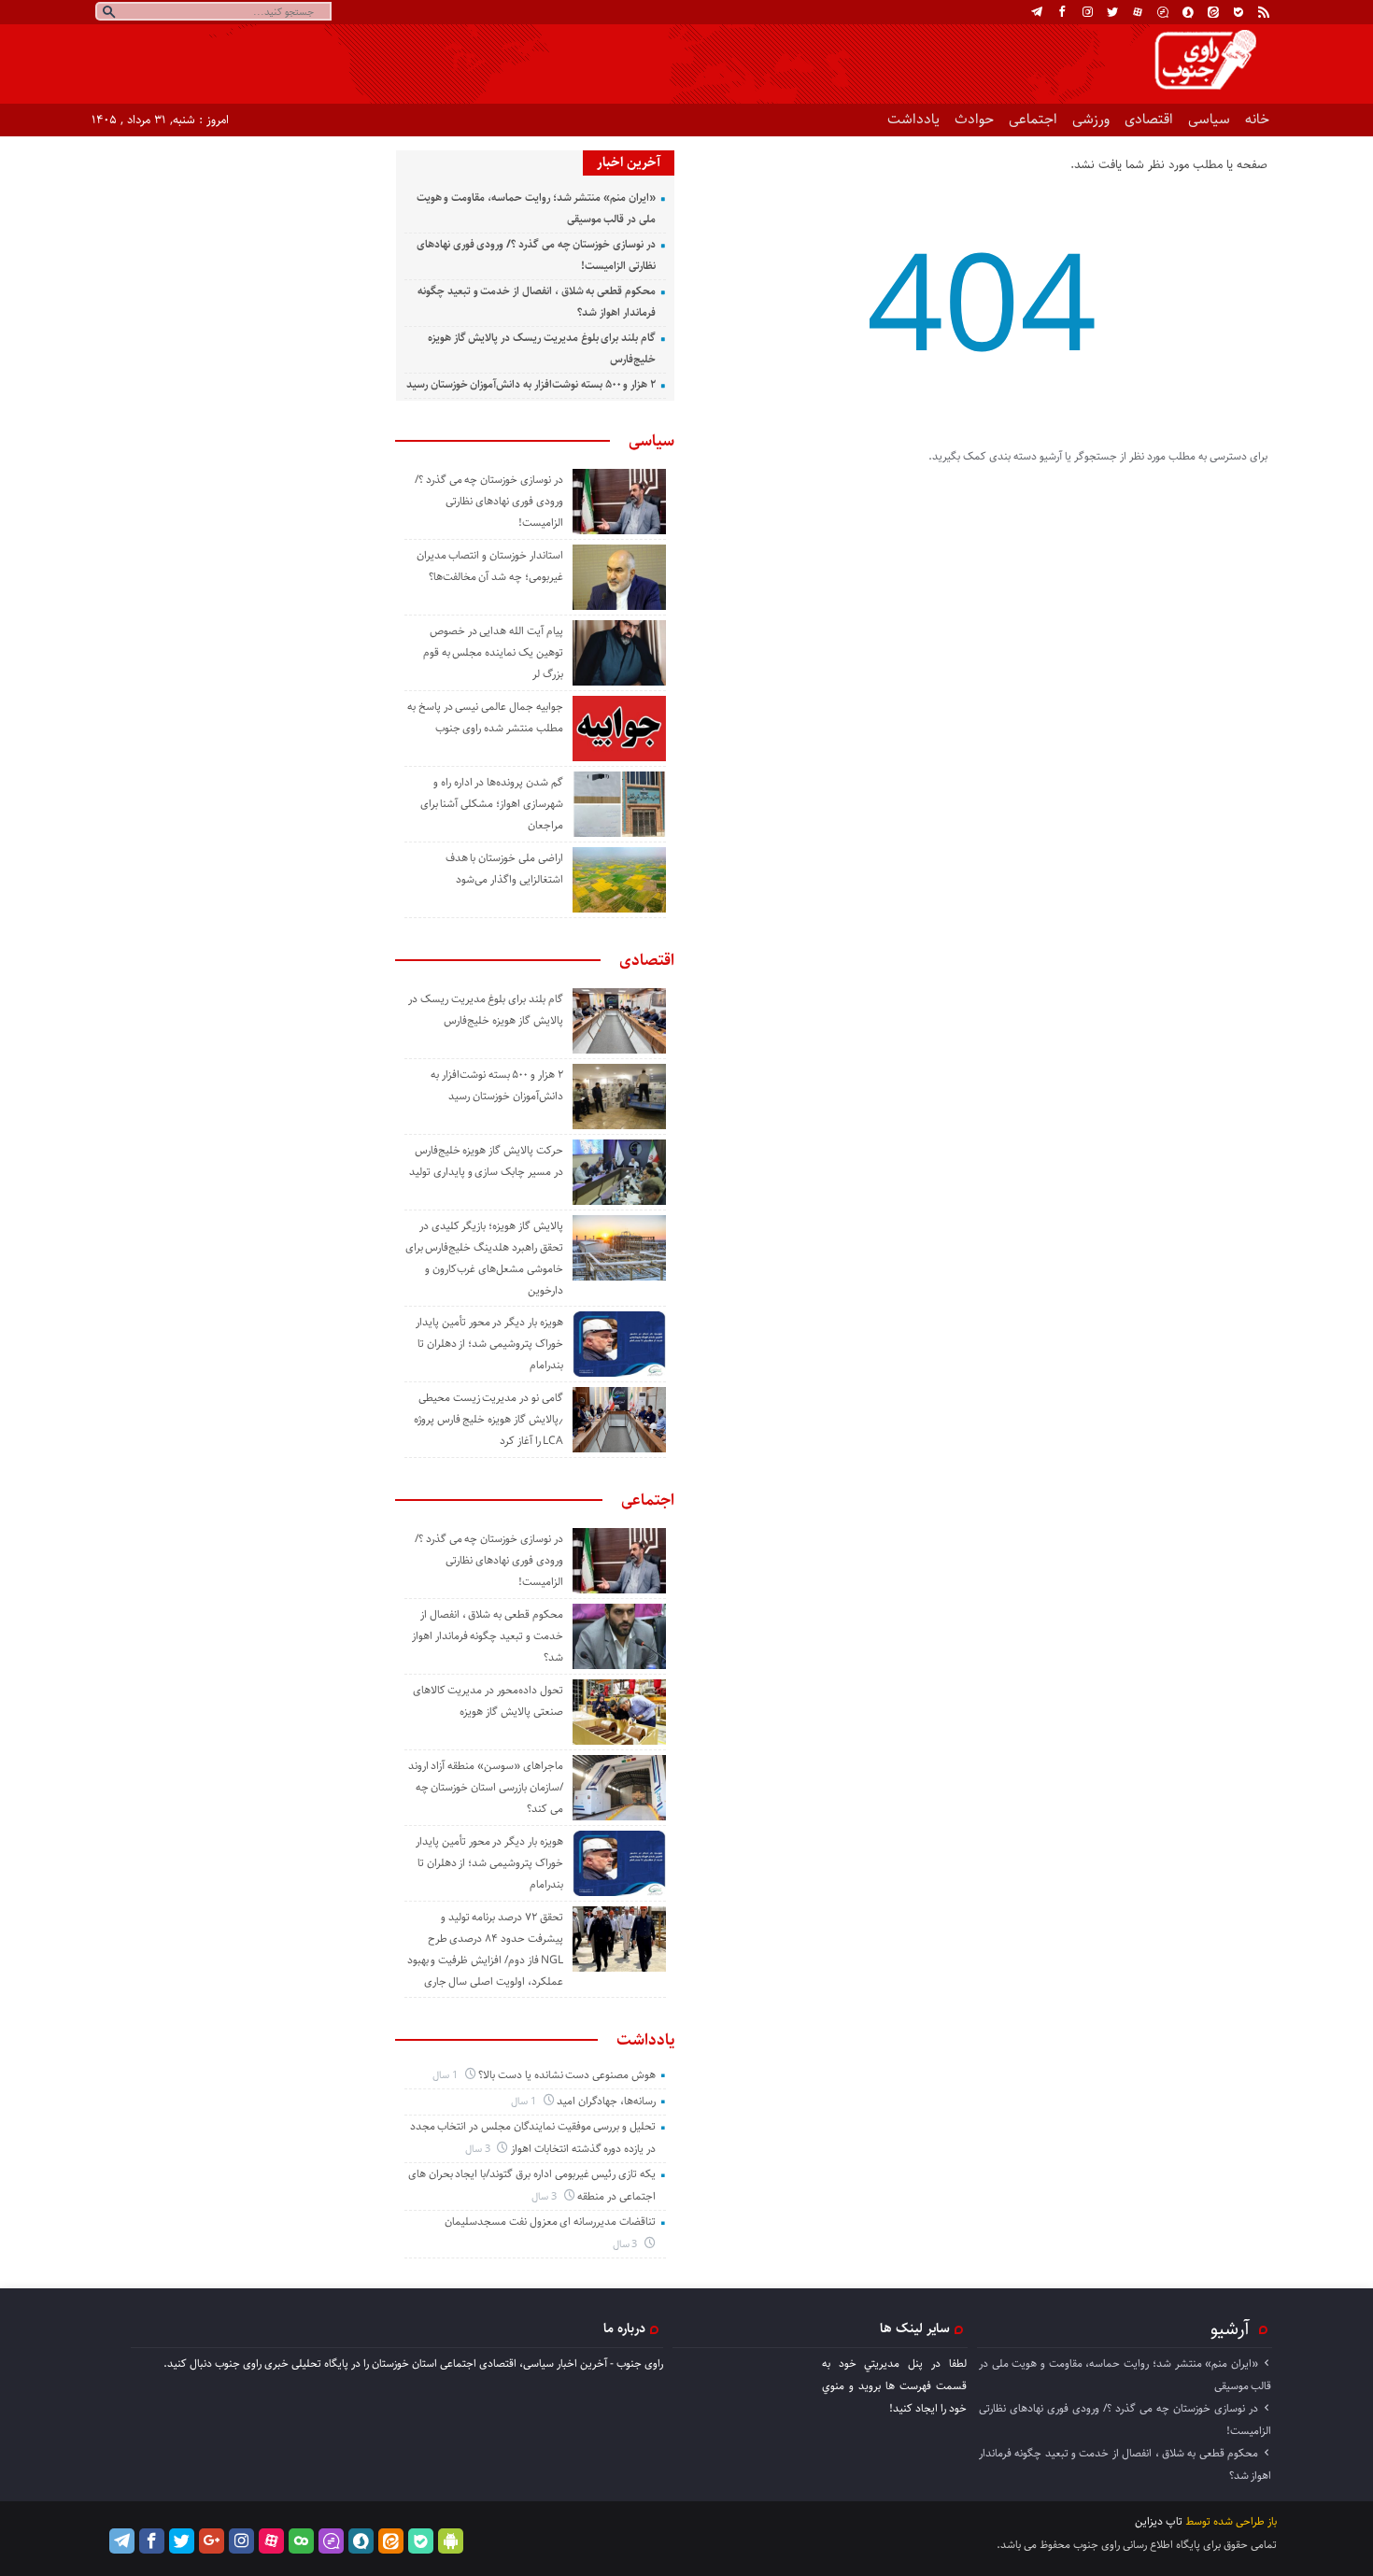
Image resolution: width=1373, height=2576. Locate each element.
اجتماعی (1033, 119)
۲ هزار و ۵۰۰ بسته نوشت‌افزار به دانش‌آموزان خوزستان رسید (531, 384)
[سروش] (1188, 12)
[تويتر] (1112, 12)
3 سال (479, 2149)
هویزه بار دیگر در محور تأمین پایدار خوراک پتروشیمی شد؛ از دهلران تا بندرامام (489, 1344)
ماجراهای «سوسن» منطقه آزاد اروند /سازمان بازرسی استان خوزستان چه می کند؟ (486, 1787)
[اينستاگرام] (1087, 12)
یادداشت (913, 119)
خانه (1257, 119)
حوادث (974, 119)
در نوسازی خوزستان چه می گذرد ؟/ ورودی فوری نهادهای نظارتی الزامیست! (489, 501)
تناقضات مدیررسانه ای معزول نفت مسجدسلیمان (550, 2222)
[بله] (1239, 12)
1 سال (446, 2075)
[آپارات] (1138, 12)
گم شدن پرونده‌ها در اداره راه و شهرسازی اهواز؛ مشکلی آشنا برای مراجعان (492, 804)
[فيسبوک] (1062, 12)
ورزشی (1091, 119)
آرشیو (1230, 2328)
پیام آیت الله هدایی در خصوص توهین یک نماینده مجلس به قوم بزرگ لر (493, 652)
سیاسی (1209, 119)
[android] (451, 2541)
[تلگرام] (1037, 12)
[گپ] (1163, 12)
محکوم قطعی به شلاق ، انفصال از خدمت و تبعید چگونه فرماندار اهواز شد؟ (488, 1636)
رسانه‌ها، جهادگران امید (606, 2101)
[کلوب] (301, 2541)
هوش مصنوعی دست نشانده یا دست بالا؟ (567, 2075)
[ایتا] (1213, 12)
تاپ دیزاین (1159, 2521)
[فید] (1264, 12)
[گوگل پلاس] (212, 2541)
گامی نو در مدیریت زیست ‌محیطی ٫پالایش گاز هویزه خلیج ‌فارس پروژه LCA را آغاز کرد (488, 1419)
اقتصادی (1149, 119)
